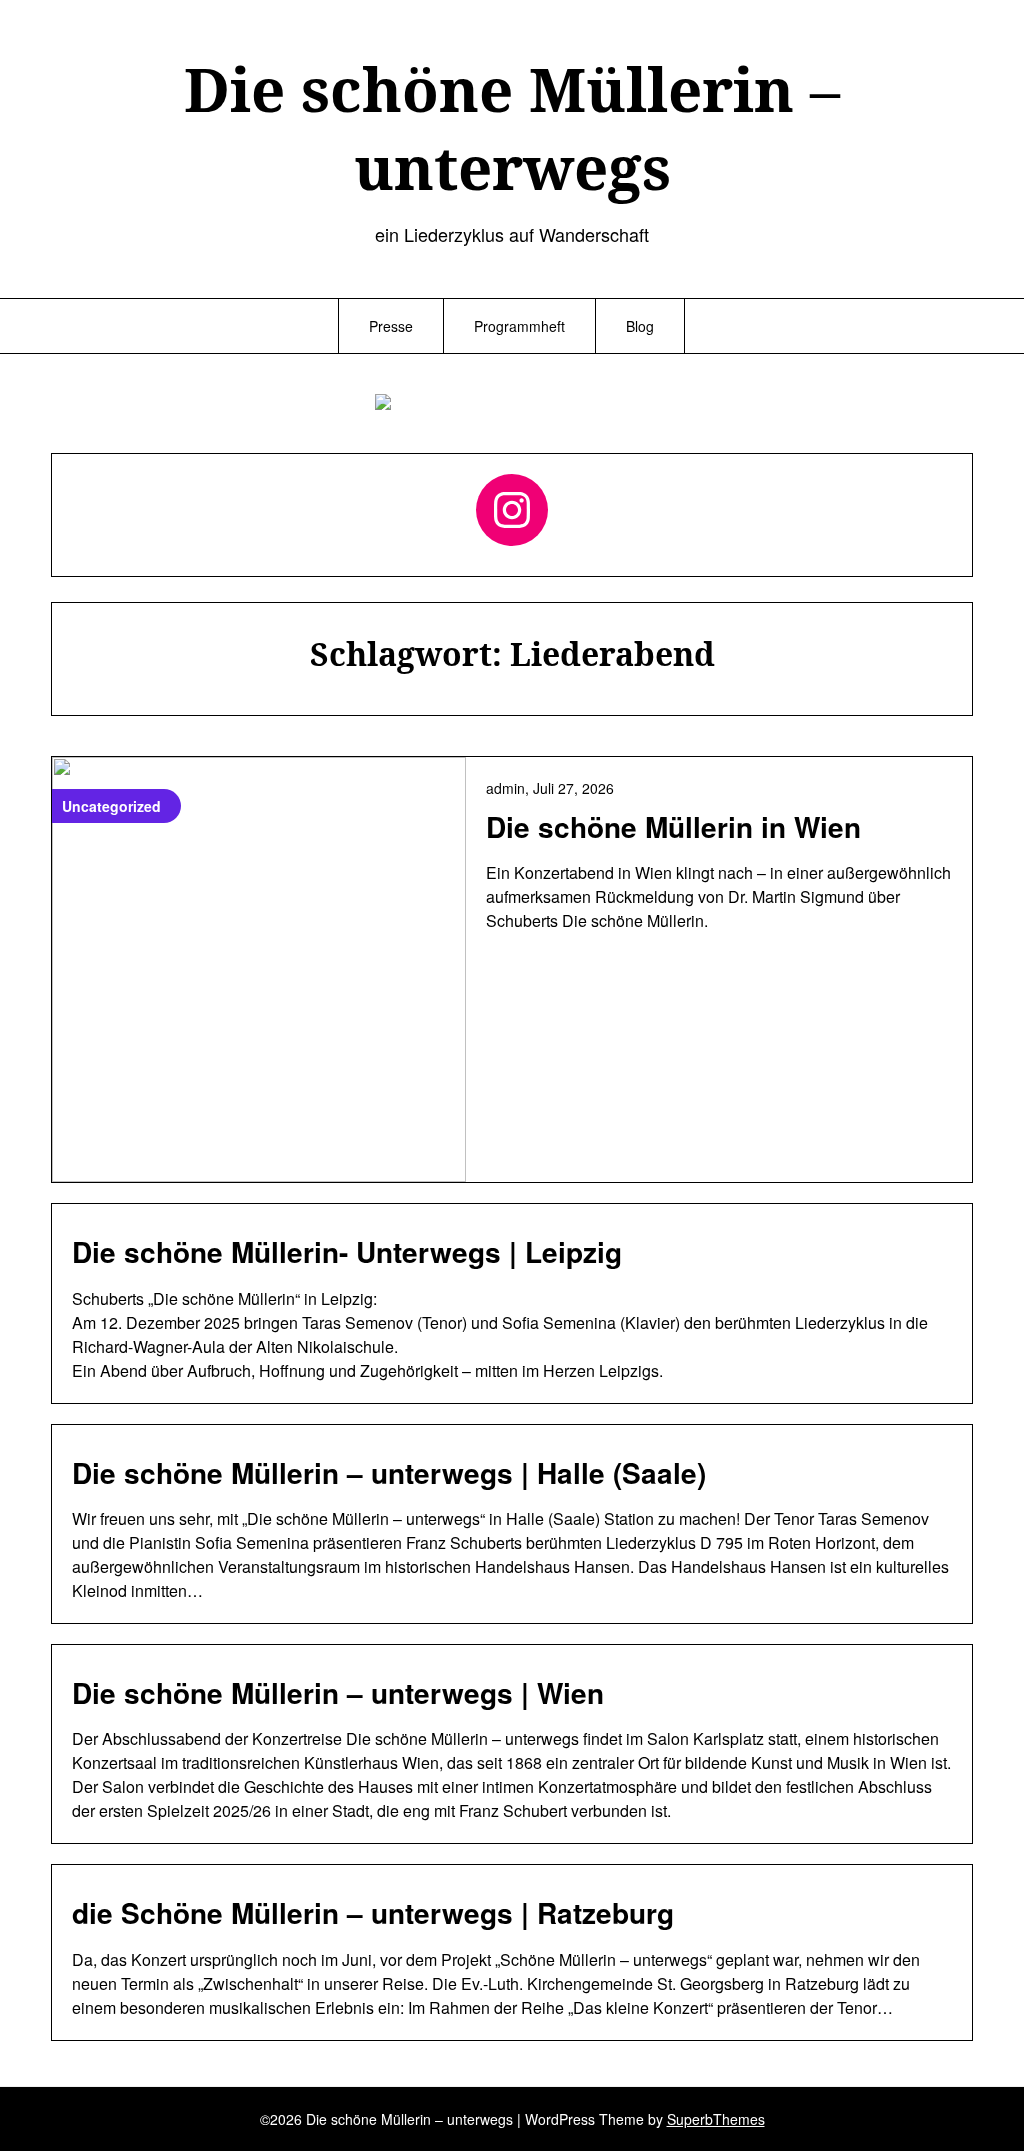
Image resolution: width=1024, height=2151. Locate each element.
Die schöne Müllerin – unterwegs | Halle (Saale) (389, 1472)
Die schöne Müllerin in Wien (673, 826)
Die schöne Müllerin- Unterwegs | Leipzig (347, 1251)
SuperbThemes (716, 2119)
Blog (640, 326)
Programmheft (519, 326)
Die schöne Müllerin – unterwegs (512, 128)
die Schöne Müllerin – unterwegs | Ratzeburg (373, 1912)
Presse (391, 326)
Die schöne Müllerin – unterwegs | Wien (338, 1692)
